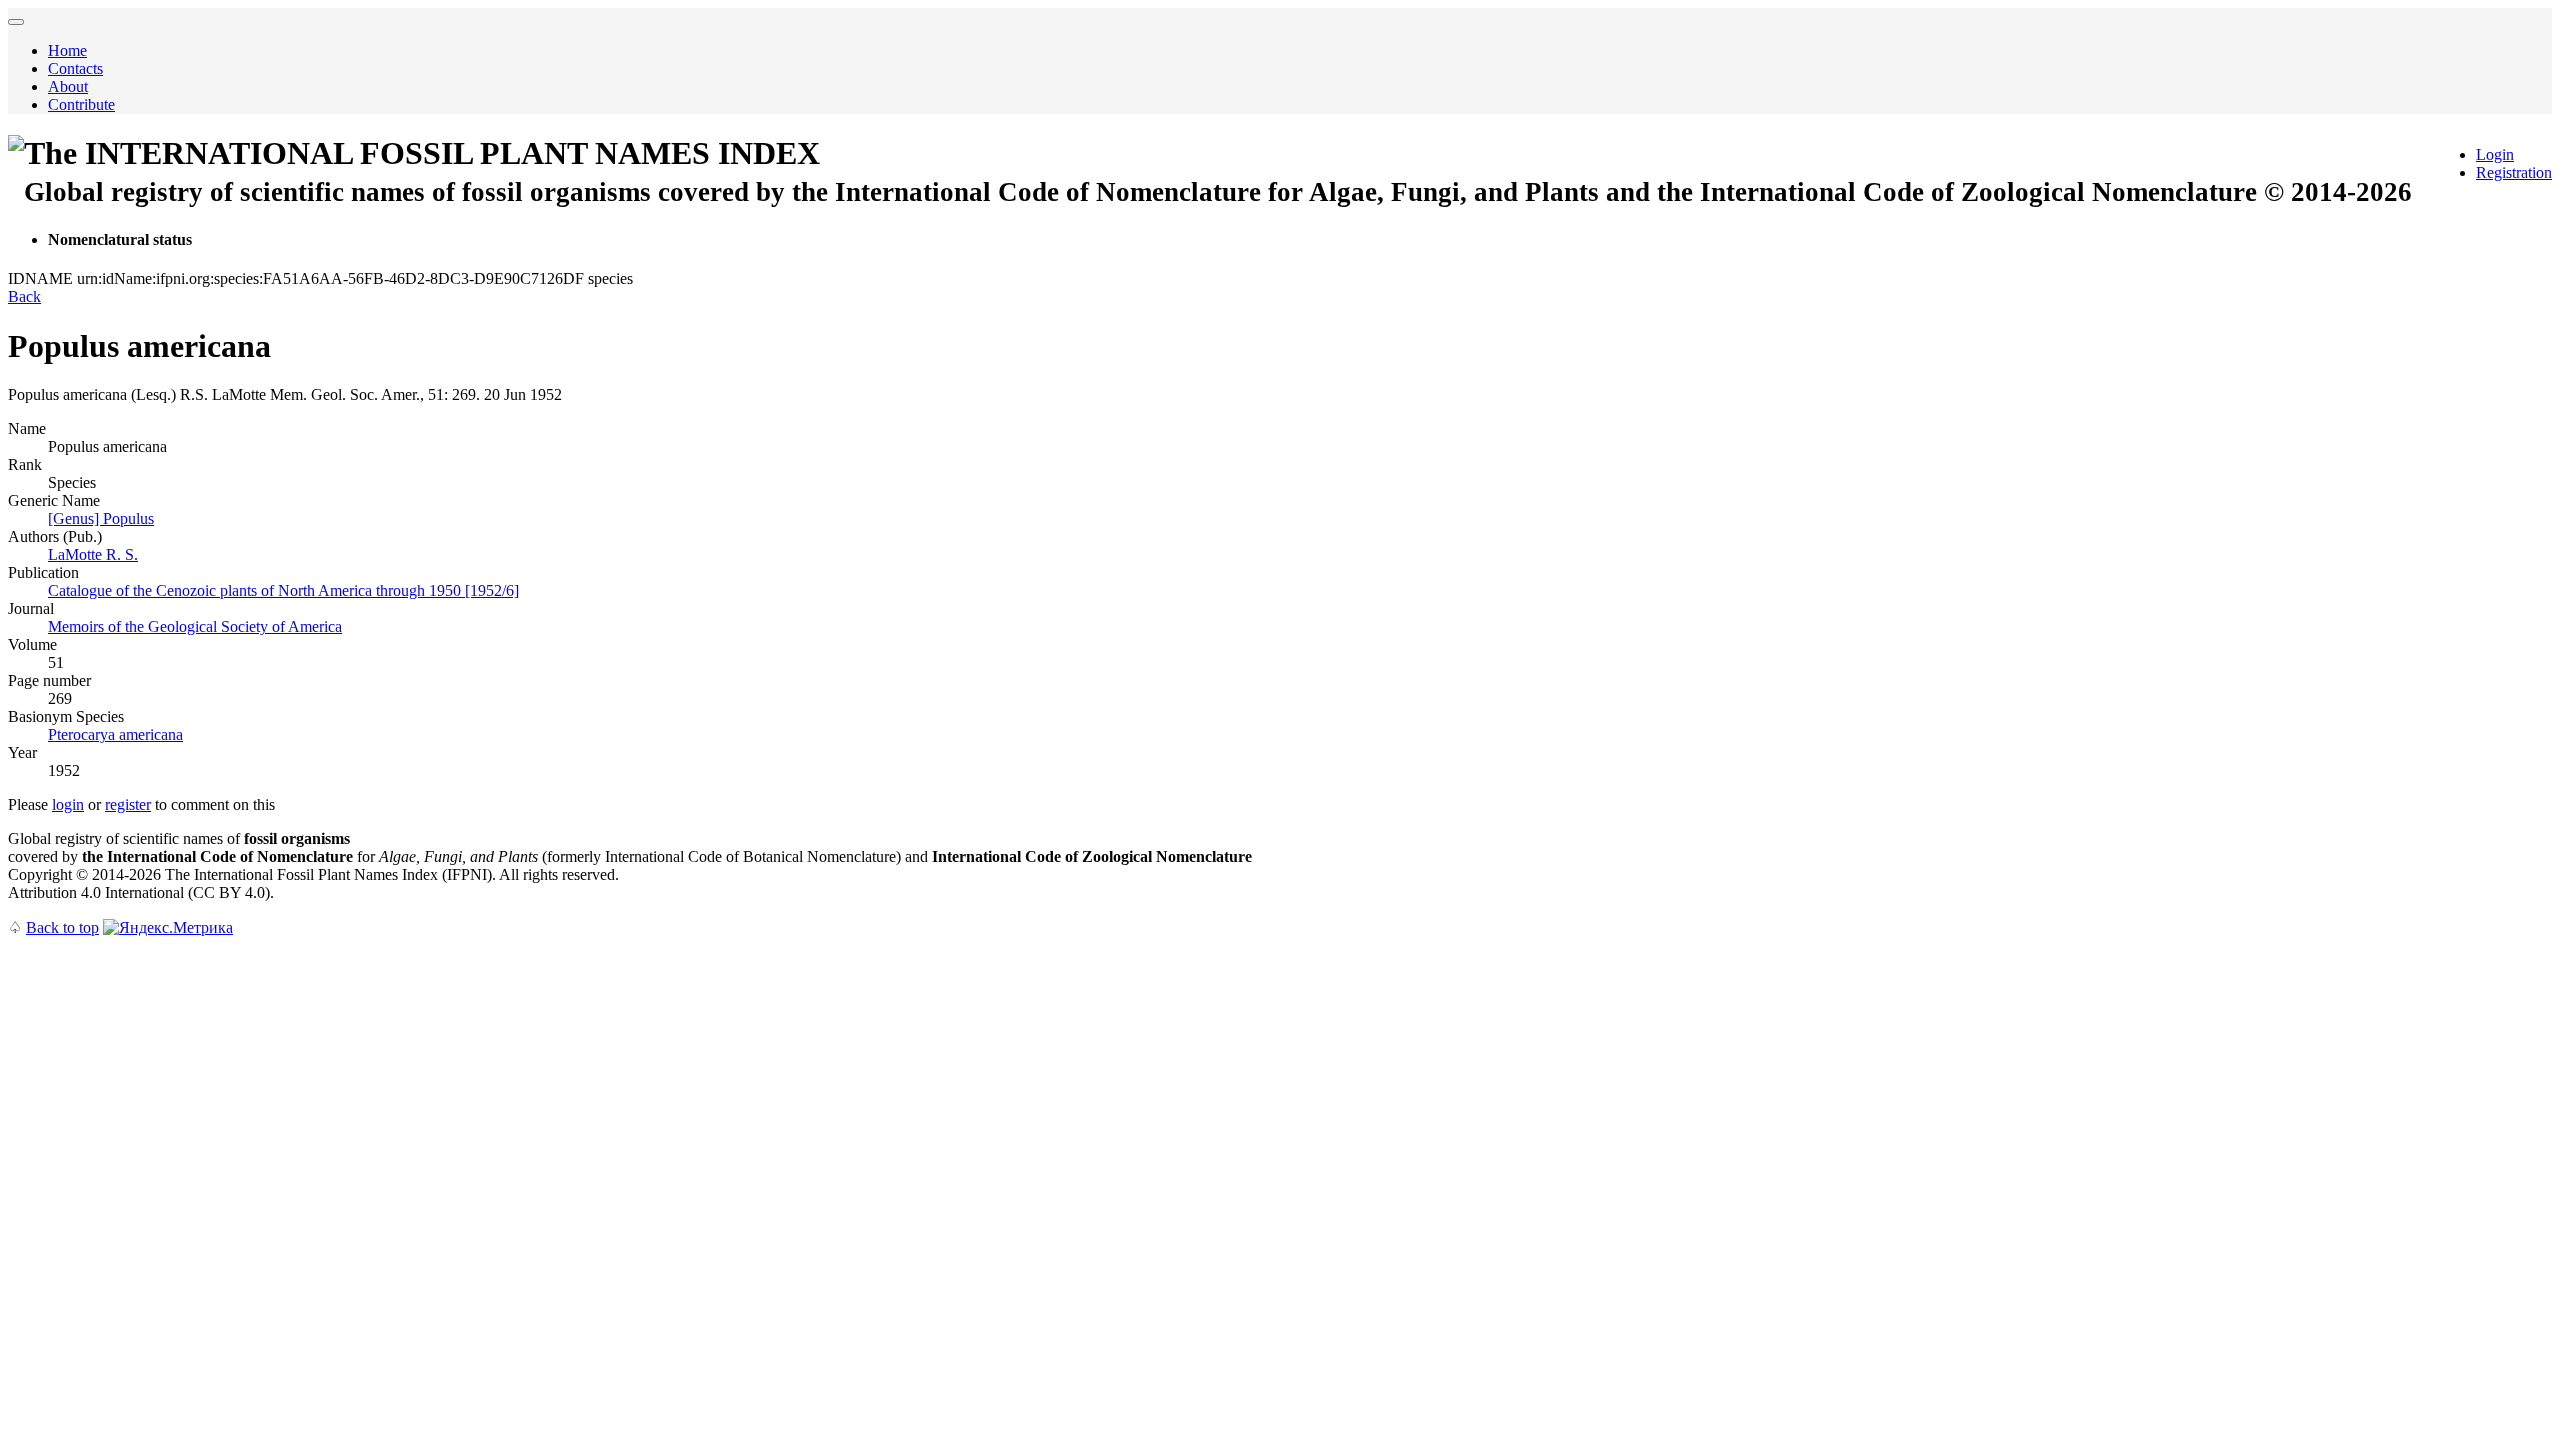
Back (24, 296)
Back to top (62, 927)
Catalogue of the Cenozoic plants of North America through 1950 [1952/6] (283, 590)
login (68, 804)
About (68, 86)
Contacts (75, 68)
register (128, 804)
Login (2495, 154)
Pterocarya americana (115, 734)
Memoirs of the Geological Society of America (195, 626)
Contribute (81, 104)
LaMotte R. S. (93, 554)
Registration (2514, 172)
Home (67, 50)
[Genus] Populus (101, 518)
